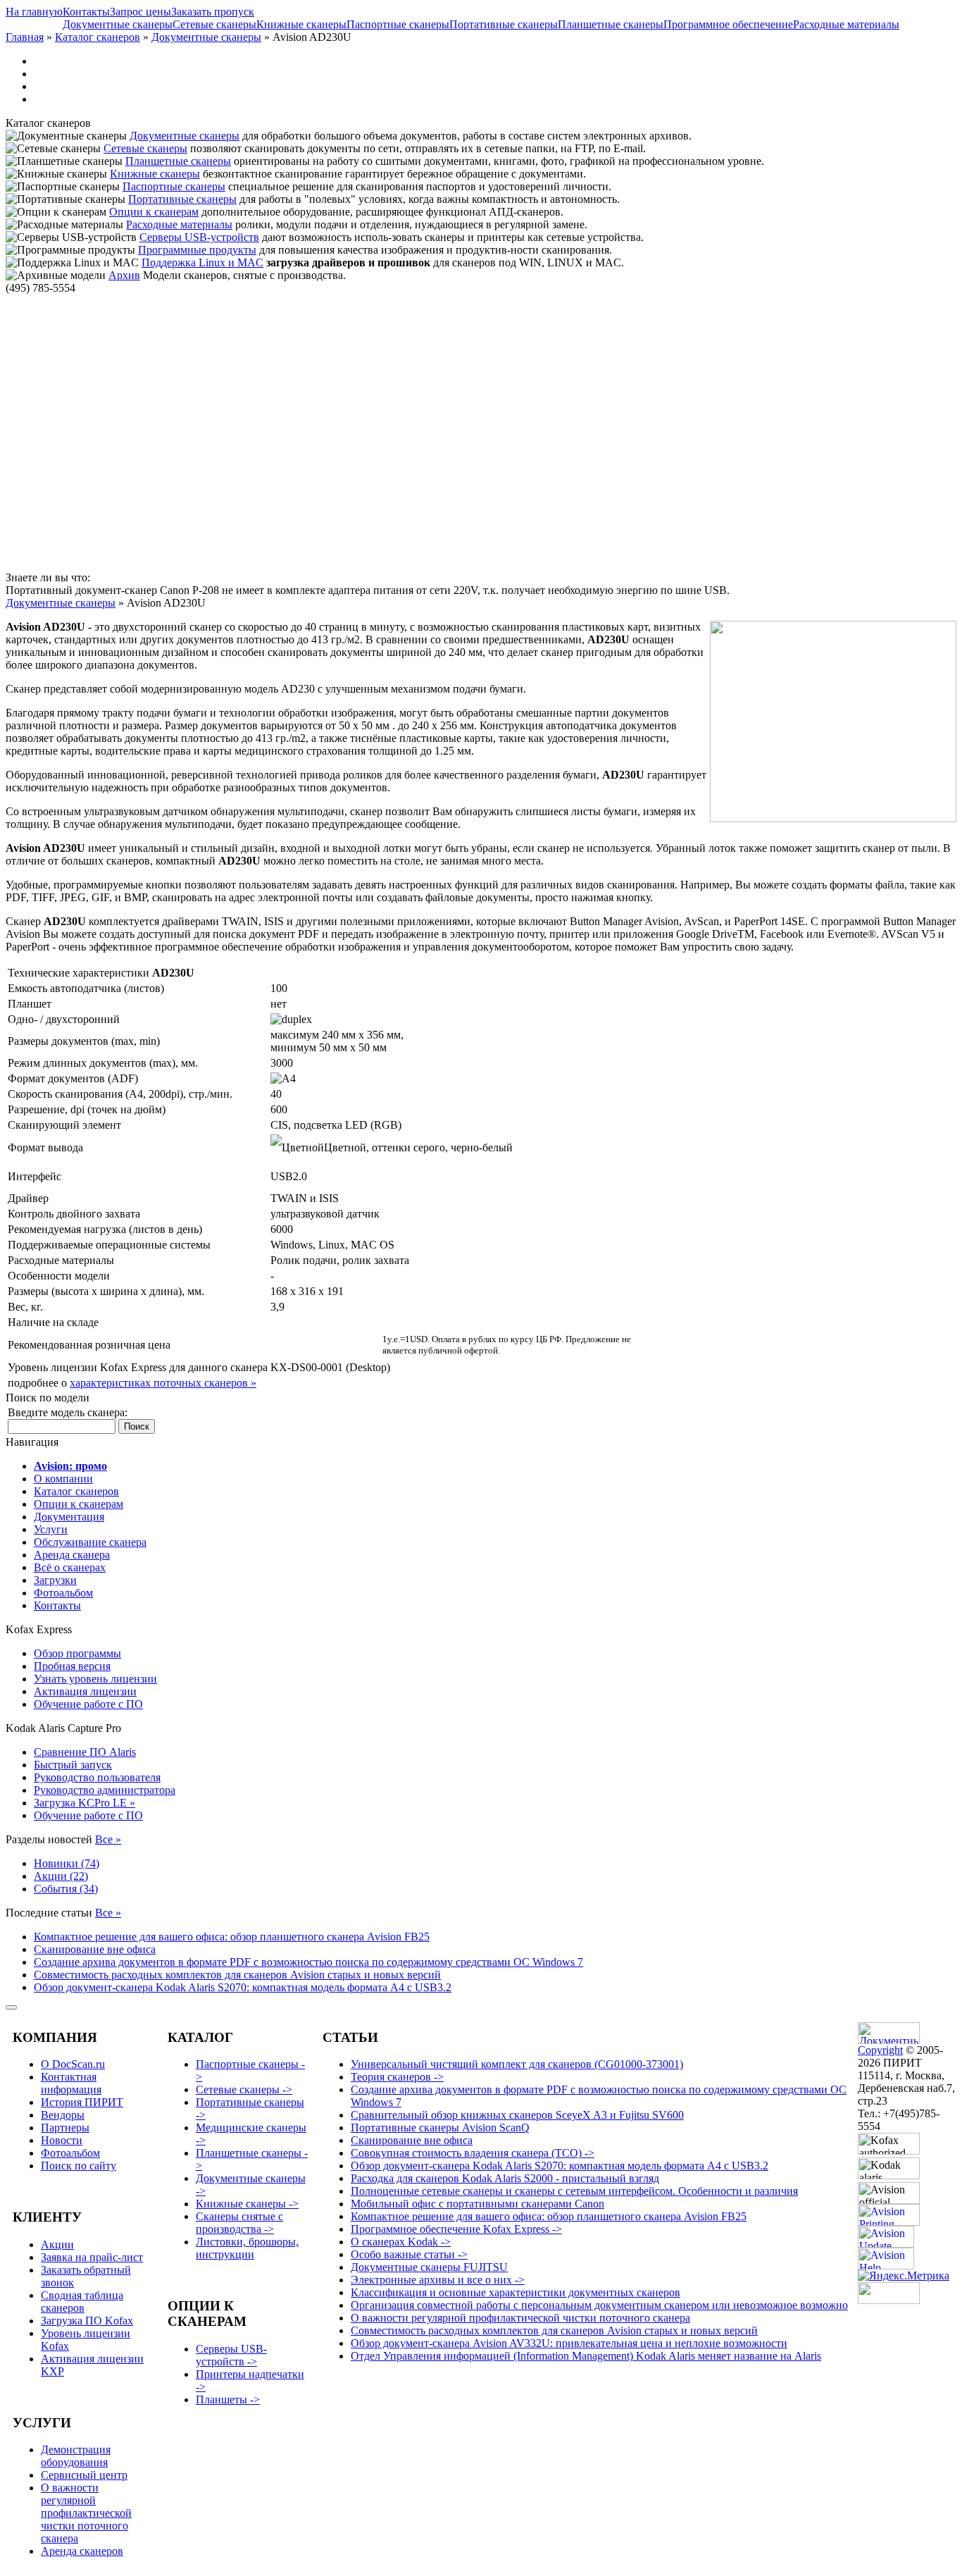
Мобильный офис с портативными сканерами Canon (477, 2204)
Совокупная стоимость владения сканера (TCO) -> (473, 2153)
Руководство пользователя (97, 1777)
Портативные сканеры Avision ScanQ (440, 2128)
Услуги (51, 1529)
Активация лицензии (85, 1691)
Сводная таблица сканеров (82, 2302)
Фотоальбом (63, 1593)
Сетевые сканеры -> (244, 2089)
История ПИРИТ (82, 2102)
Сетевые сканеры (214, 24)
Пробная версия (72, 1666)
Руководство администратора (105, 1790)
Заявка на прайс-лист (92, 2257)
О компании (63, 1479)
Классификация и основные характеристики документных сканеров (516, 2292)
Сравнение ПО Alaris (85, 1752)
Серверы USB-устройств (199, 237)
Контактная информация (71, 2083)
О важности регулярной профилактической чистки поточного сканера (86, 2513)
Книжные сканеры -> (247, 2204)
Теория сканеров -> (397, 2077)
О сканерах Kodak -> (401, 2242)
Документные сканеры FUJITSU (429, 2267)
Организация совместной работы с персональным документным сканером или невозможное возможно (599, 2305)
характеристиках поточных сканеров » (163, 1383)
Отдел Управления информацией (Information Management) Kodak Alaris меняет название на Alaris (586, 2356)
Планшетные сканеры (611, 24)
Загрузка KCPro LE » (85, 1803)
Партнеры (65, 2128)
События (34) (66, 1889)
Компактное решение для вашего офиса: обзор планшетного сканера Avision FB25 (232, 1937)
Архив (124, 275)
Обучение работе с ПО (88, 1704)
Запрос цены (140, 12)
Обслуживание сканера (90, 1542)
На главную (34, 12)
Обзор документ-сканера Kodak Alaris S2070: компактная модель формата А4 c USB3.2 (243, 1987)
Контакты (86, 12)
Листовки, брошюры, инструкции (247, 2248)
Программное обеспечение (728, 24)
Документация (69, 1517)
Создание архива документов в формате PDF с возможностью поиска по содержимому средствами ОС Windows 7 (308, 1962)
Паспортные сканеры (398, 24)
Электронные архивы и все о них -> (438, 2280)
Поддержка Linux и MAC (202, 262)
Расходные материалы (846, 24)
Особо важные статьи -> (409, 2254)
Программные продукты (197, 250)
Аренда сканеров (82, 2551)
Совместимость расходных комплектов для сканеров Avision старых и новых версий (237, 1975)
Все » (108, 1839)
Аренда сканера (72, 1555)
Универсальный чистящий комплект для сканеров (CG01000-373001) (517, 2064)
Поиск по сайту (79, 2166)
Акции (57, 2244)
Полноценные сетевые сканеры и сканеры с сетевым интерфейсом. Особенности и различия (574, 2191)
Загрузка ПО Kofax (87, 2321)
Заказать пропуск (213, 12)
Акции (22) (61, 1876)
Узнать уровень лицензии (95, 1679)
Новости (62, 2140)
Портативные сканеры (504, 24)
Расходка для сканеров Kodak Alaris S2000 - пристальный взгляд (505, 2178)
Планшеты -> (228, 2399)
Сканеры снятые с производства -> (239, 2223)
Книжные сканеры (301, 24)
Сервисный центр (84, 2475)
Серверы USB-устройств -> (231, 2355)
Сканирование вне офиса (95, 1949)
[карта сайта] (11, 2007)
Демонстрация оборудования (76, 2456)
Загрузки (55, 1580)
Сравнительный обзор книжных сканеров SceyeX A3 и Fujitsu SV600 (517, 2115)
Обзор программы (77, 1653)
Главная (25, 37)
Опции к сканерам (154, 212)
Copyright (880, 2050)
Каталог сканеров (98, 37)
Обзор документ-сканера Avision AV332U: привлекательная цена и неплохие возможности (569, 2343)
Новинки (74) (67, 1863)
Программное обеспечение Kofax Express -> (456, 2229)
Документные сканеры (118, 24)
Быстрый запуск (73, 1765)
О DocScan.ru (73, 2064)
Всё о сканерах (70, 1567)
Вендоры (63, 2115)
